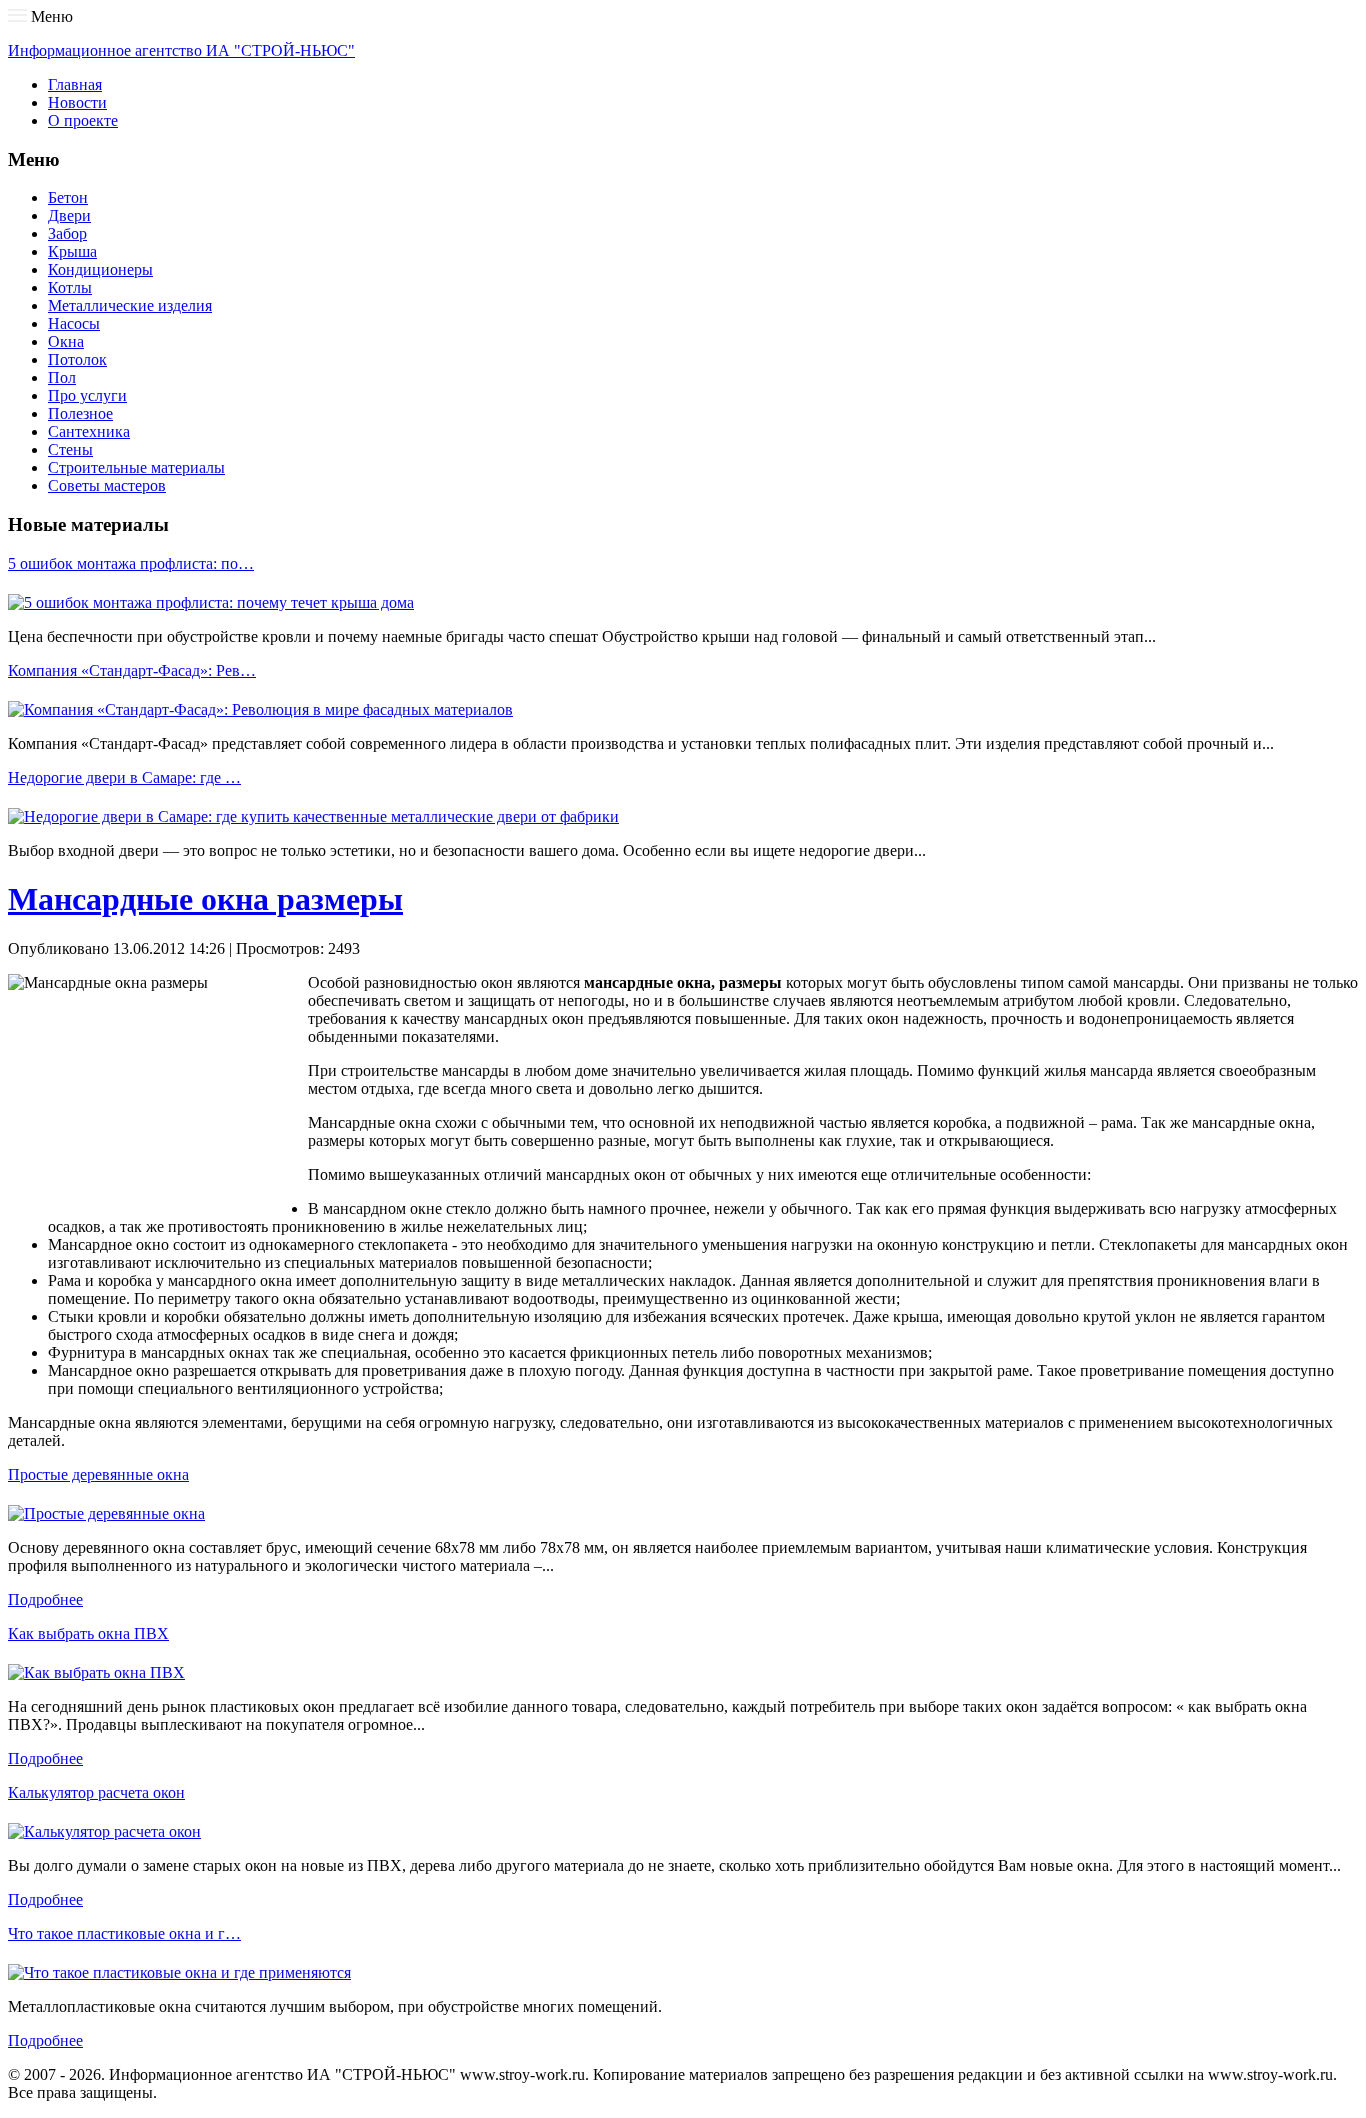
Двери (69, 215)
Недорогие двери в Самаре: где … (124, 777)
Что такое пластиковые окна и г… (124, 1933)
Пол (62, 377)
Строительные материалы (136, 467)
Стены (70, 449)
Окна (66, 341)
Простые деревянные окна (98, 1474)
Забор (67, 233)
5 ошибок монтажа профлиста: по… (131, 563)
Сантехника (89, 431)
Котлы (70, 287)
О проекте (83, 120)
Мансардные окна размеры (205, 899)
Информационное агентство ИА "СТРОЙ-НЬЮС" (181, 50)
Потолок (77, 359)
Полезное (80, 413)
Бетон (68, 197)
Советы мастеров (107, 485)
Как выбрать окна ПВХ (88, 1633)
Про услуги (87, 395)
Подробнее (45, 1599)
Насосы (74, 323)
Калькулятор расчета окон (96, 1792)
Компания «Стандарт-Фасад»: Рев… (132, 670)
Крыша (72, 251)
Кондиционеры (100, 269)
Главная (75, 84)
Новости (77, 102)
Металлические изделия (130, 305)
